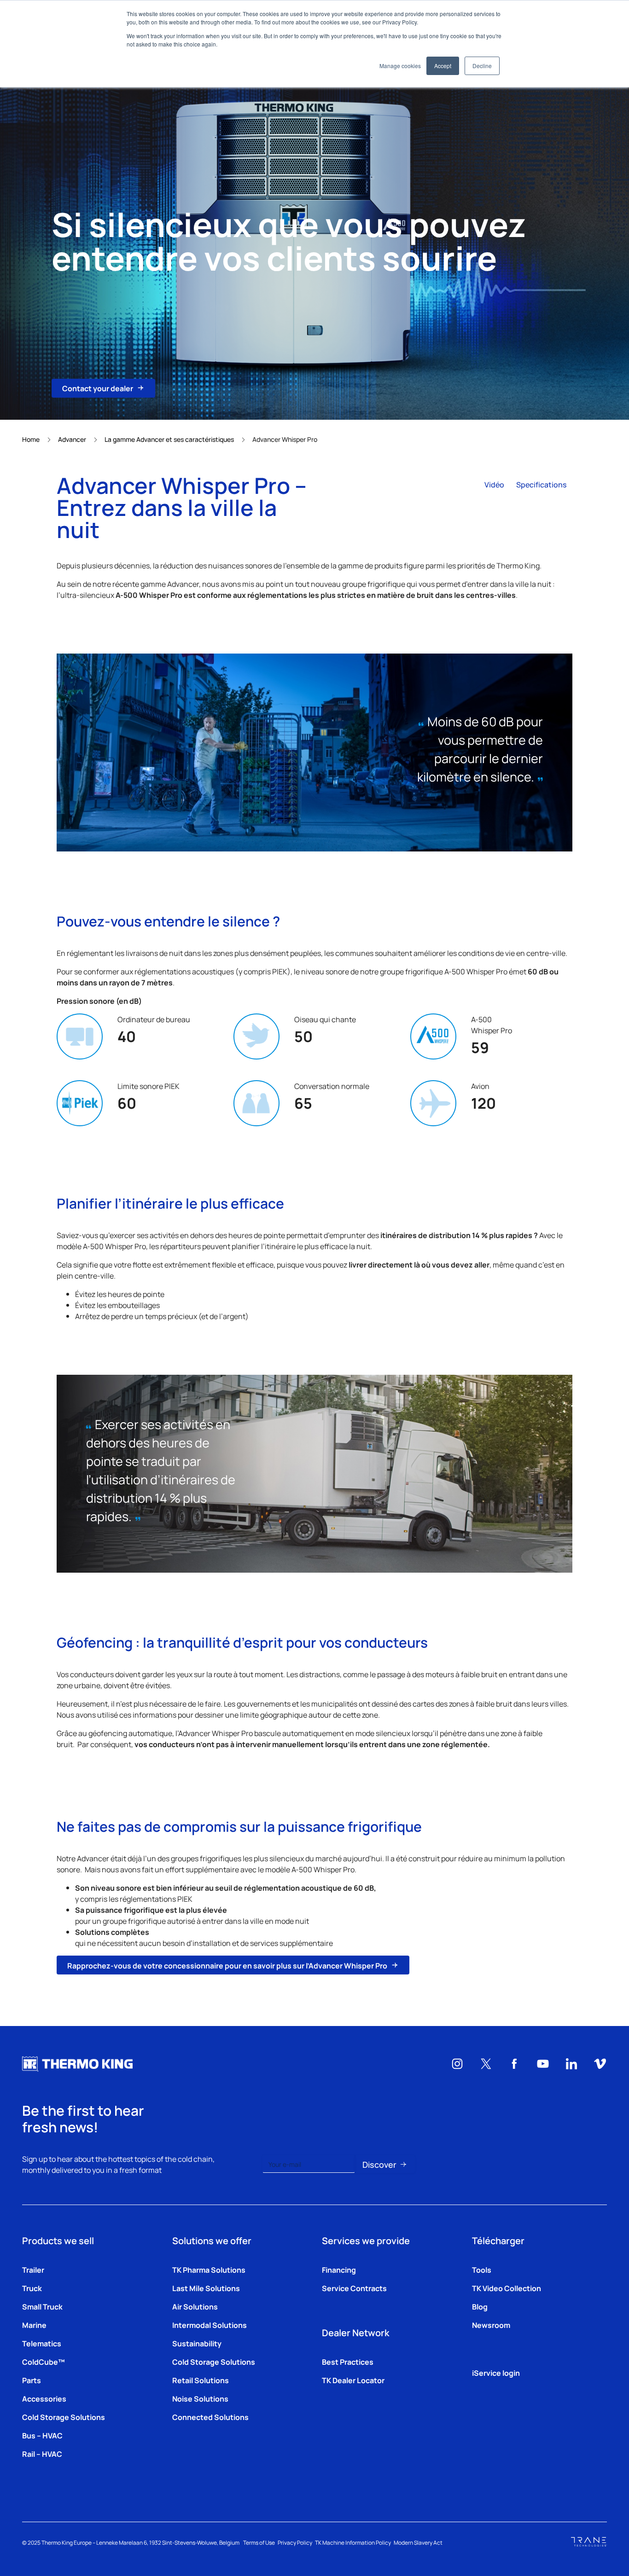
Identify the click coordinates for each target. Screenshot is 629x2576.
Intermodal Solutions (210, 2325)
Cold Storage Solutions (64, 2417)
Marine (34, 2325)
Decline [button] (482, 66)
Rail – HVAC (42, 2454)
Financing (339, 2269)
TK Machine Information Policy (353, 2542)
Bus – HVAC (42, 2435)
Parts (32, 2380)
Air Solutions (195, 2306)
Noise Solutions (200, 2398)
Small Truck (42, 2306)
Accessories (44, 2398)
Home (31, 439)
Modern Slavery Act (418, 2542)
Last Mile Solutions (206, 2288)
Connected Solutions (210, 2417)
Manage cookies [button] (400, 66)
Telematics (42, 2343)
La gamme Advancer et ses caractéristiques (169, 439)
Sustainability (197, 2343)
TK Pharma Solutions (209, 2269)
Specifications (541, 484)
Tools (482, 2269)
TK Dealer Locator (353, 2380)
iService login (496, 2373)
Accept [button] (443, 66)
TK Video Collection (507, 2288)
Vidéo (494, 484)
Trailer (33, 2269)
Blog (480, 2306)
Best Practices (348, 2362)
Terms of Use (259, 2542)
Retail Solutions (201, 2380)
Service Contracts (354, 2288)
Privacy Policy (295, 2542)
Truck (32, 2288)
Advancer (72, 439)
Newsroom (491, 2325)
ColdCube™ (44, 2362)
